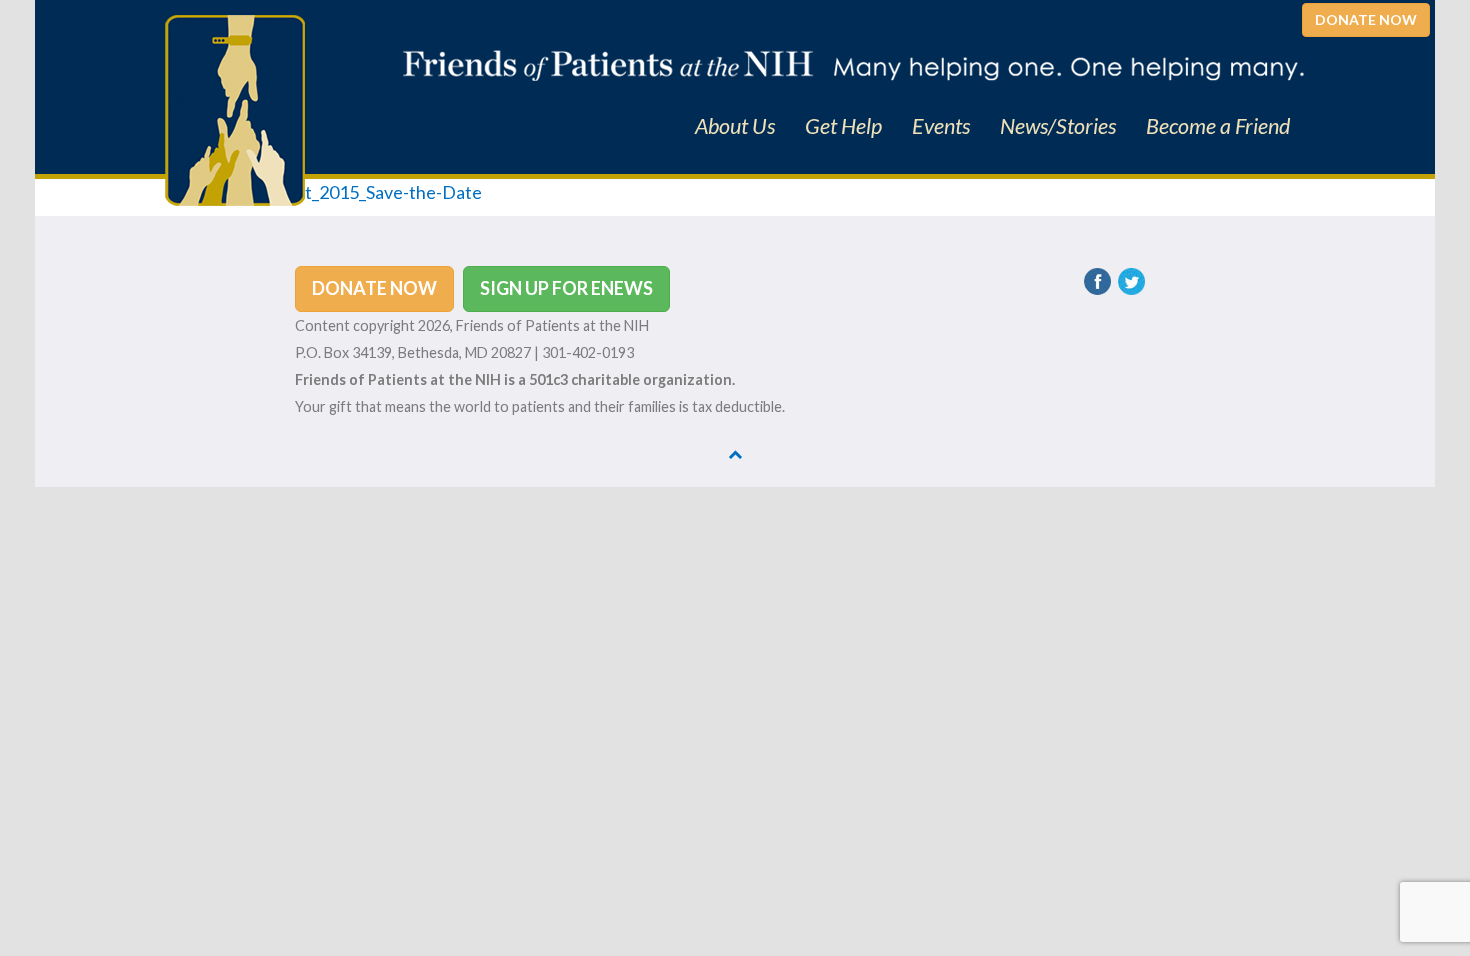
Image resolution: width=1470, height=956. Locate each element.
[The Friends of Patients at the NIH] (235, 108)
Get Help (843, 126)
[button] (1366, 20)
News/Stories (1058, 126)
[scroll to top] (735, 453)
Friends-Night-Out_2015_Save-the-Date (323, 192)
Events (941, 126)
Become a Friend (1218, 126)
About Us (735, 126)
